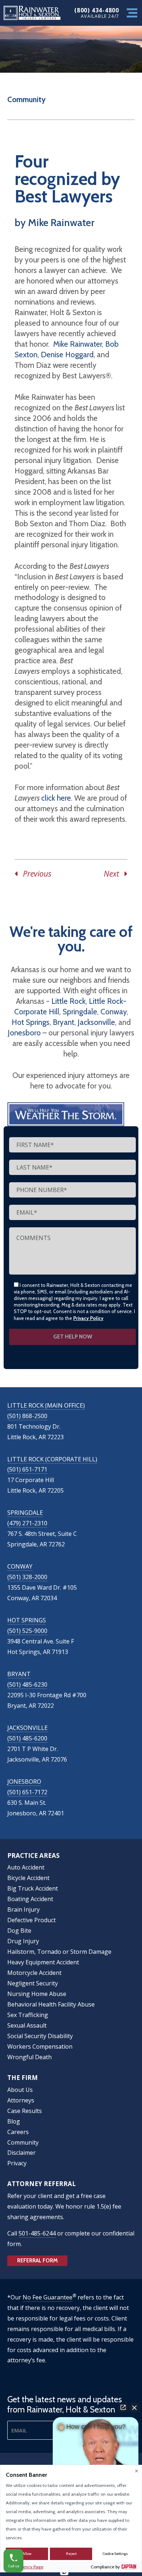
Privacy (17, 2163)
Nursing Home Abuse (37, 1994)
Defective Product (31, 1920)
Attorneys (21, 2100)
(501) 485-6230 (27, 1685)
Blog (14, 2121)
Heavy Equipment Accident (43, 1962)
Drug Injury (23, 1941)
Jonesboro (24, 1033)
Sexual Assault (27, 2025)
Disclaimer (21, 2153)
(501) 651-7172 (27, 1792)
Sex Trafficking (28, 2015)
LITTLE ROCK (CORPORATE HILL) (52, 1459)
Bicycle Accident (28, 1878)
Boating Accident (30, 1899)
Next (114, 874)
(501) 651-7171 (27, 1469)
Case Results (25, 2111)
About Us (20, 2090)
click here (56, 798)
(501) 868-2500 (27, 1416)
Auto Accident (26, 1867)
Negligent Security (33, 1983)
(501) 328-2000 (27, 1577)
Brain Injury (23, 1909)
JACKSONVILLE (27, 1728)
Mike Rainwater (78, 344)
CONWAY (20, 1566)
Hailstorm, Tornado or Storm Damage (59, 1952)
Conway (114, 1012)
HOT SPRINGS (27, 1620)
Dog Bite (19, 1931)
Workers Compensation (40, 2046)
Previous (34, 874)
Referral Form (38, 2261)
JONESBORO (24, 1782)
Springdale (80, 1012)
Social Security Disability (40, 2036)
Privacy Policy (88, 1318)
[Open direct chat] (123, 2407)
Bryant (64, 1022)
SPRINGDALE (25, 1513)
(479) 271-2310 (27, 1523)
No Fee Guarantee (48, 2297)
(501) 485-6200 (27, 1738)
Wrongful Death (29, 2057)
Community (26, 99)
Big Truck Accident (33, 1888)
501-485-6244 (37, 2233)
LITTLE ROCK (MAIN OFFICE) (46, 1405)
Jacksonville (96, 1022)
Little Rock (68, 1001)
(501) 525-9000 (27, 1631)
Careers (18, 2132)
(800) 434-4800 (97, 10)
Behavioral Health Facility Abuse (51, 2004)
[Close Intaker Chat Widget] (134, 2407)
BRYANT (19, 1674)
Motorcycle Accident (34, 1973)
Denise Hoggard (67, 355)
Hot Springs (31, 1022)
